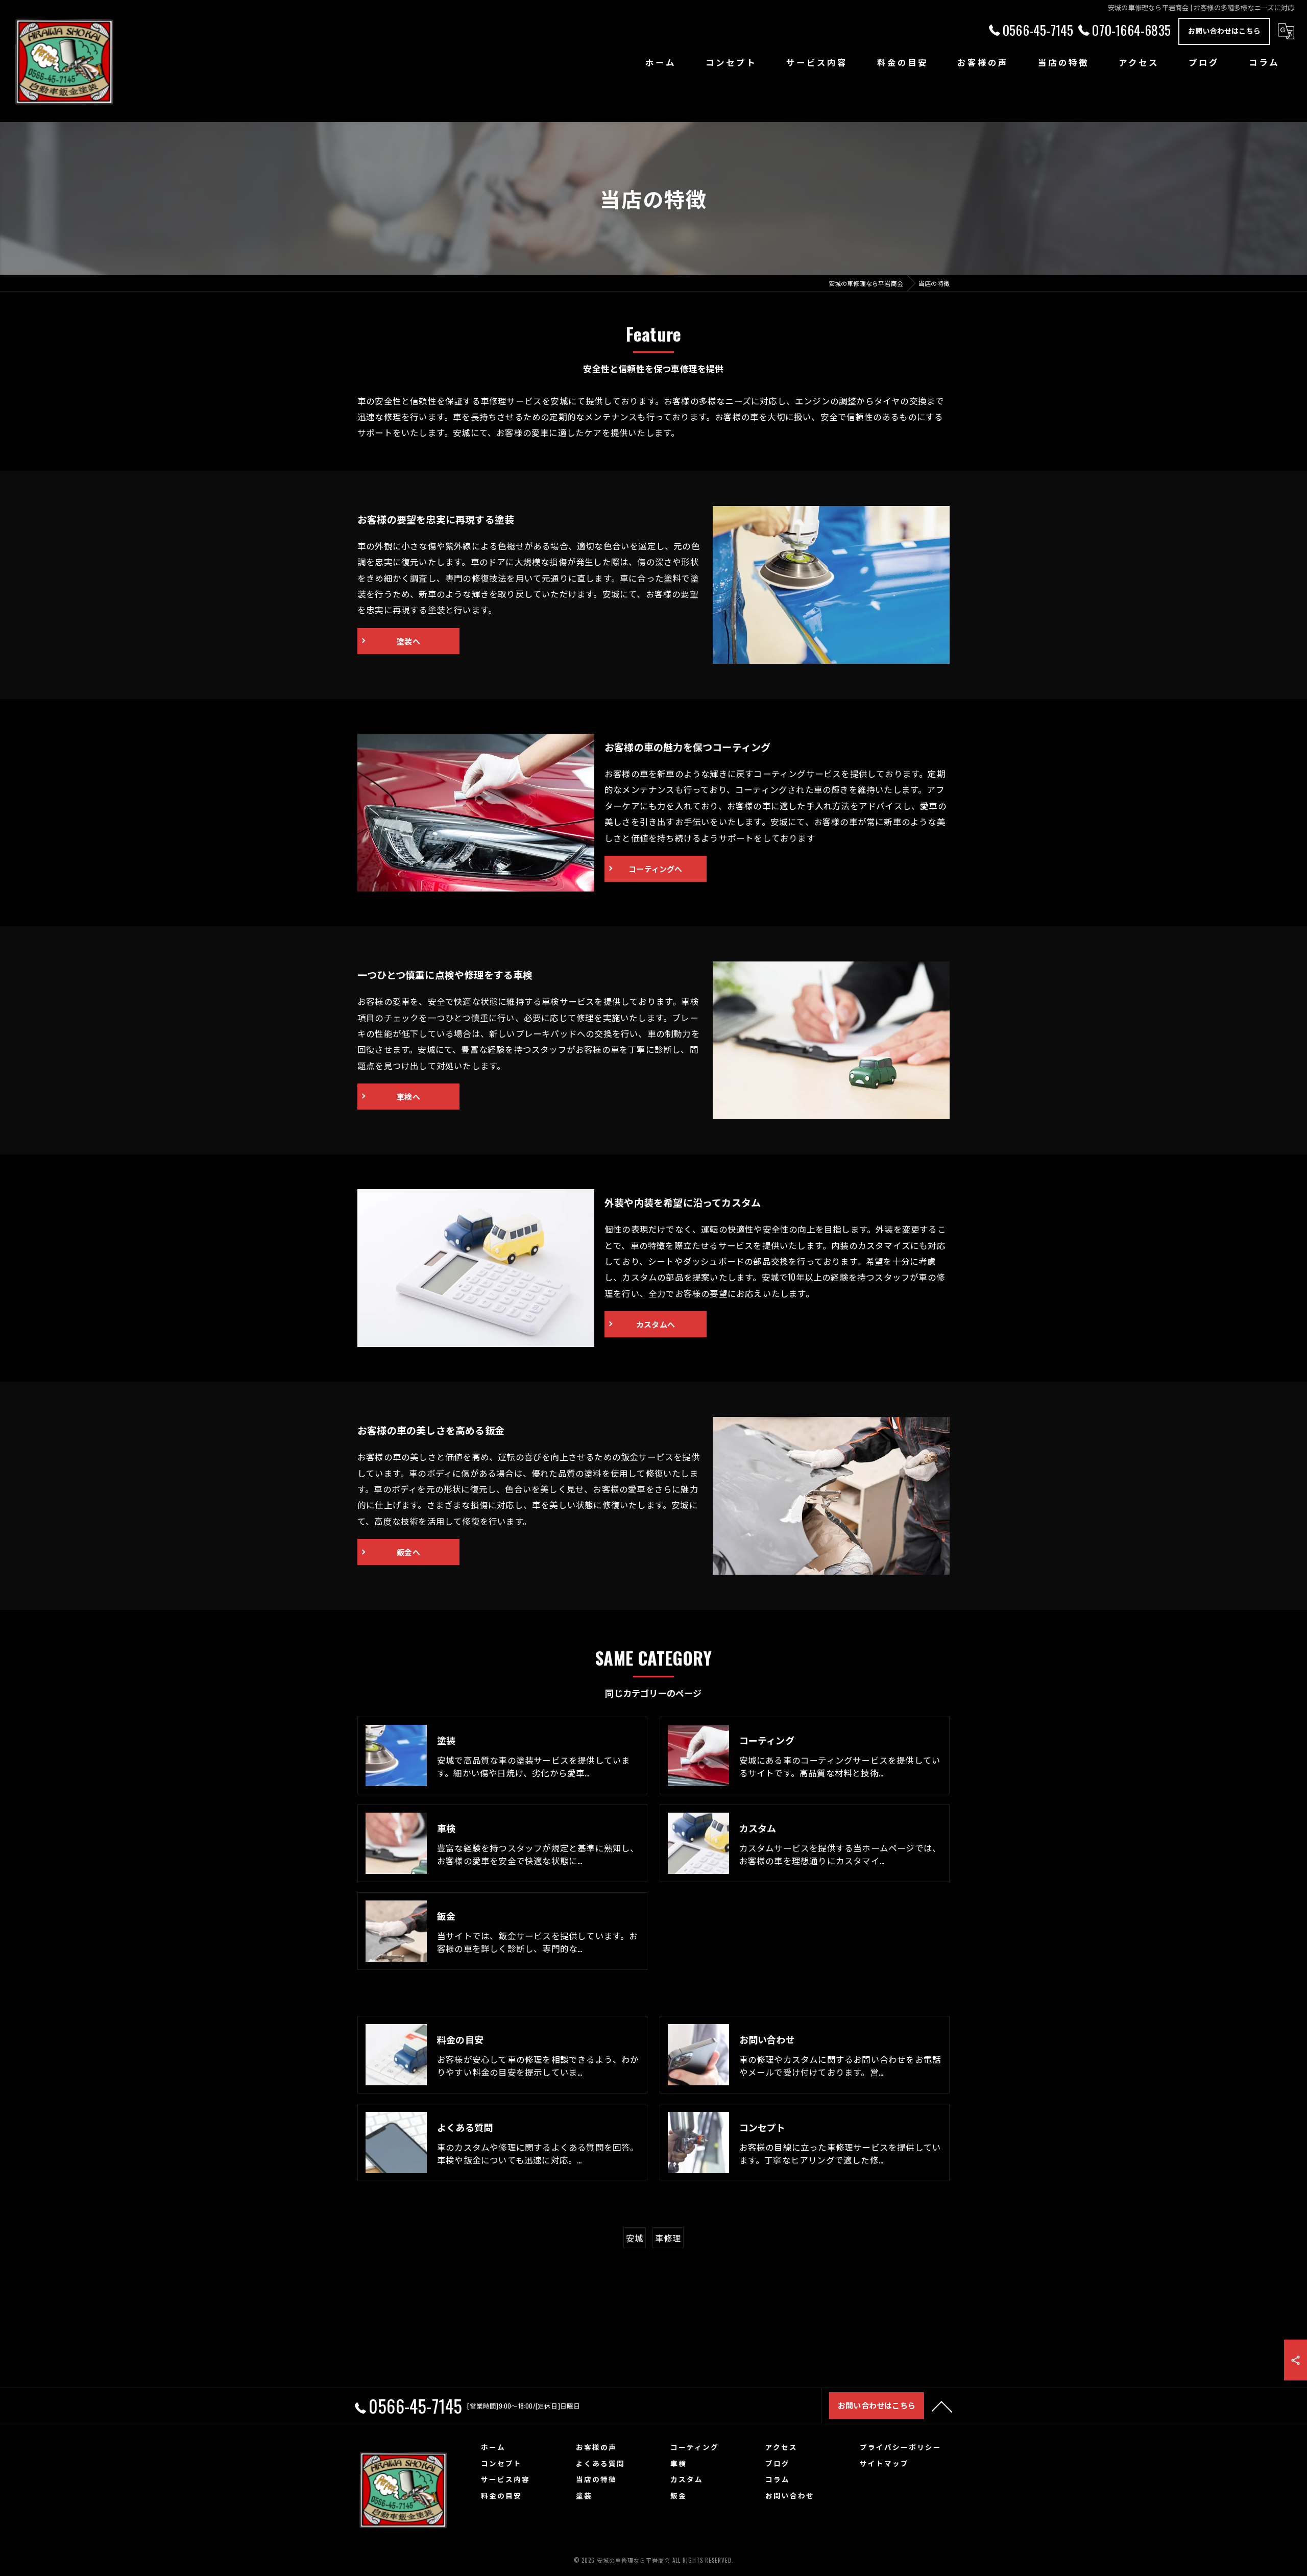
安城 (635, 2238)
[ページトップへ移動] (942, 2406)
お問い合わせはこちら (1224, 30)
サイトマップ (884, 2463)
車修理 (668, 2238)
